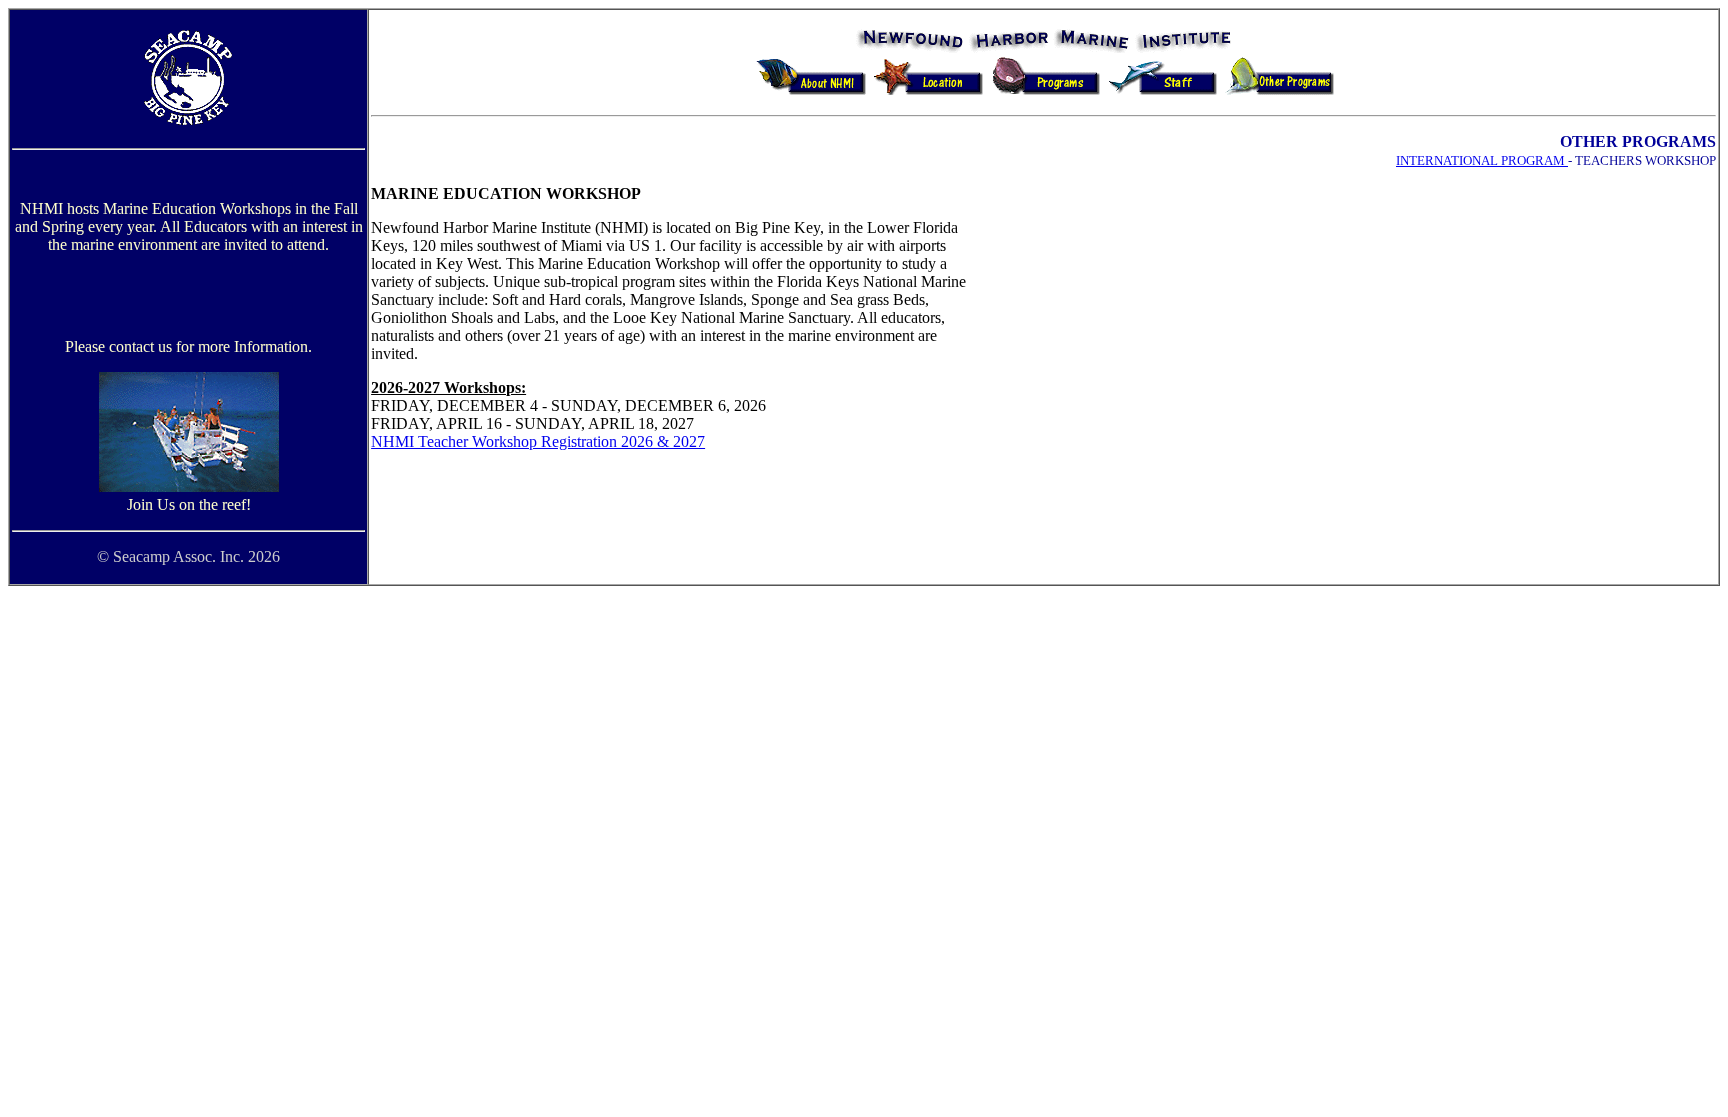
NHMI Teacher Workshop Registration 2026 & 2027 (538, 441)
